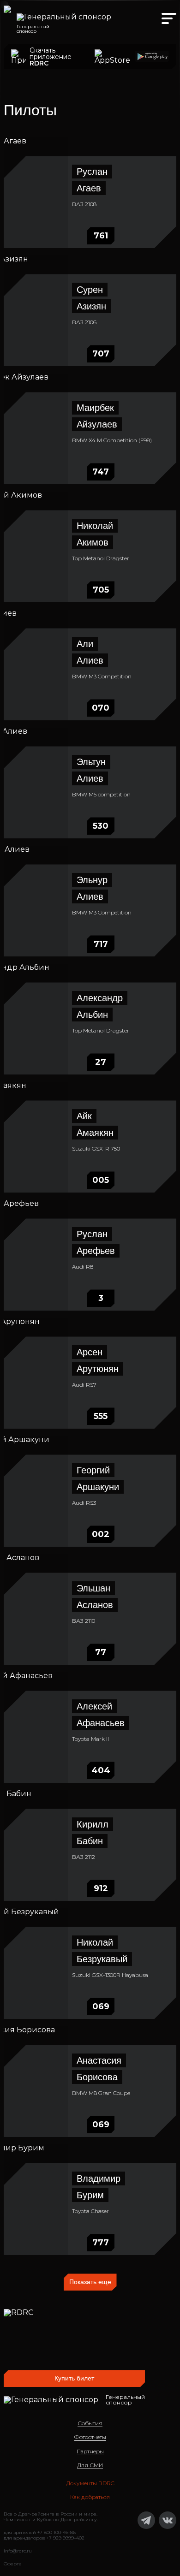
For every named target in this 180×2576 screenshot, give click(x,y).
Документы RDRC (90, 2483)
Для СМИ (90, 2465)
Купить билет (74, 2378)
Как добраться (90, 2497)
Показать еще (90, 2282)
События (90, 2423)
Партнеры (90, 2451)
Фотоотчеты (90, 2437)
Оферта (13, 2564)
